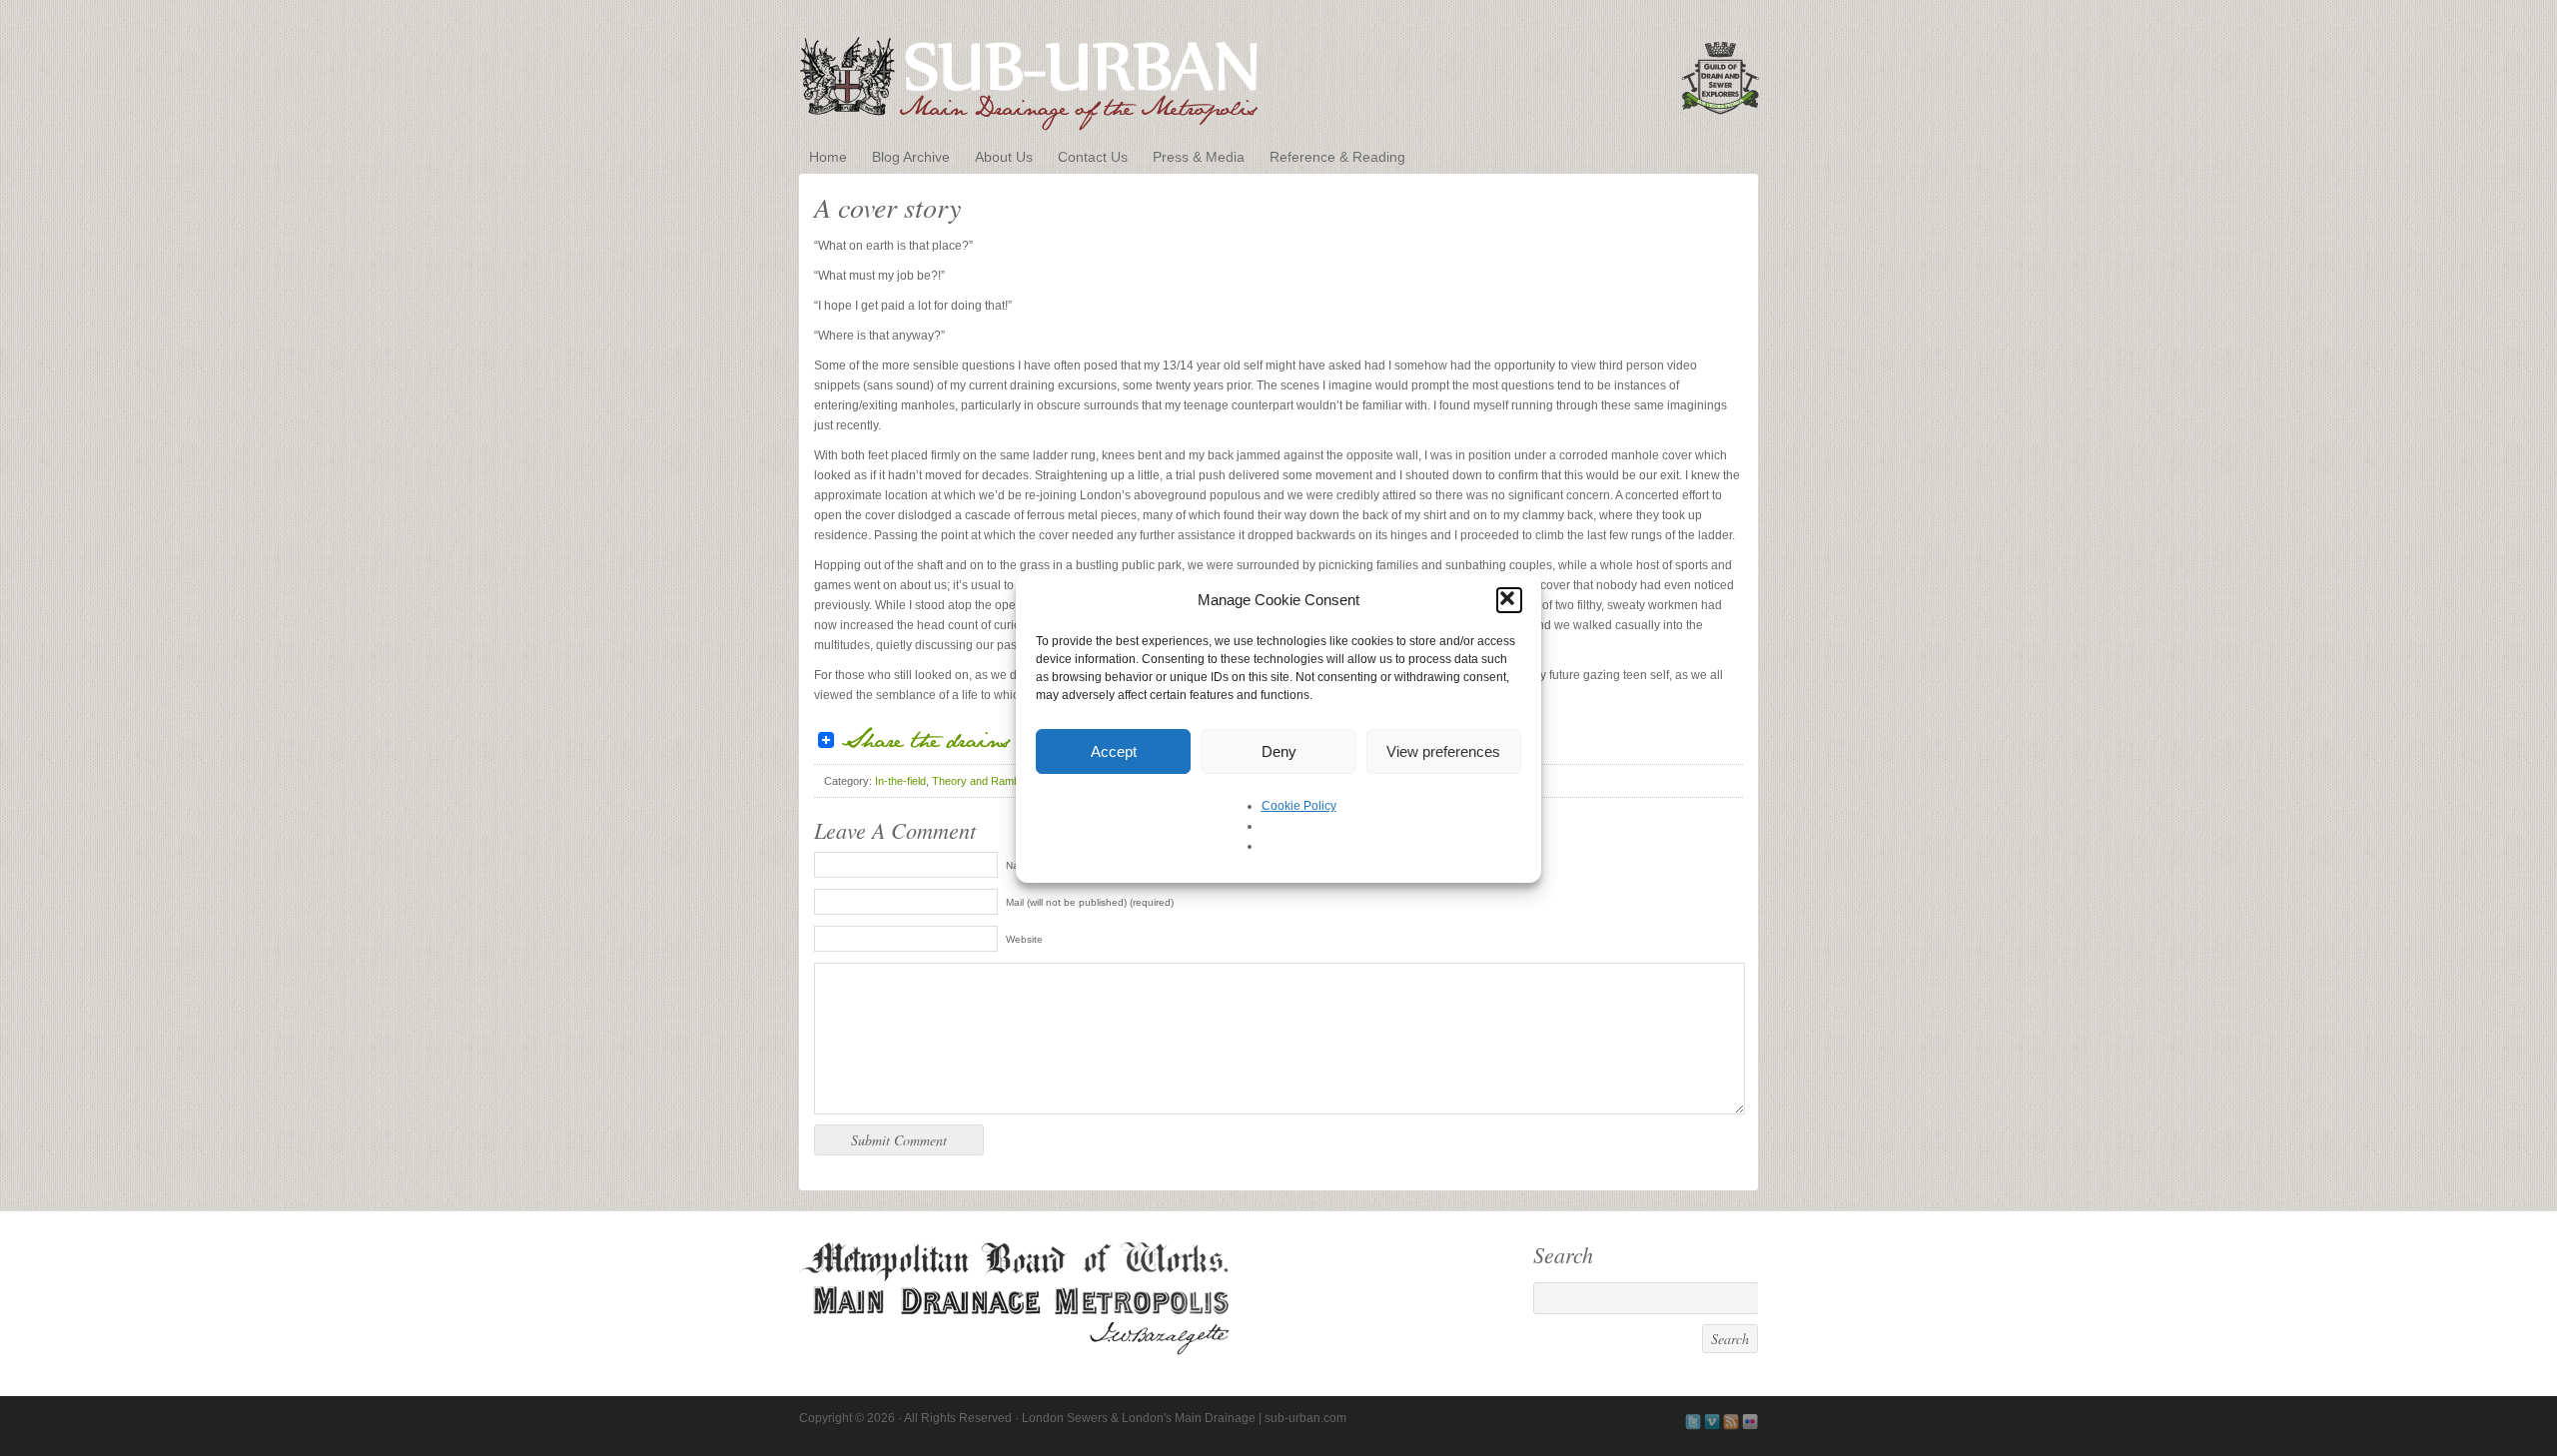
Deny (1279, 751)
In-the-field (900, 781)
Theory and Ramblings (987, 781)
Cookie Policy (1299, 806)
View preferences (1443, 751)
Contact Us (1093, 157)
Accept (1114, 751)
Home (828, 157)
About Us (1004, 157)
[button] (1509, 600)
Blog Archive (911, 157)
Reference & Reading (1337, 157)
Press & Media (1199, 157)
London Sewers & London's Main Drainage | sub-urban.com (1278, 72)
